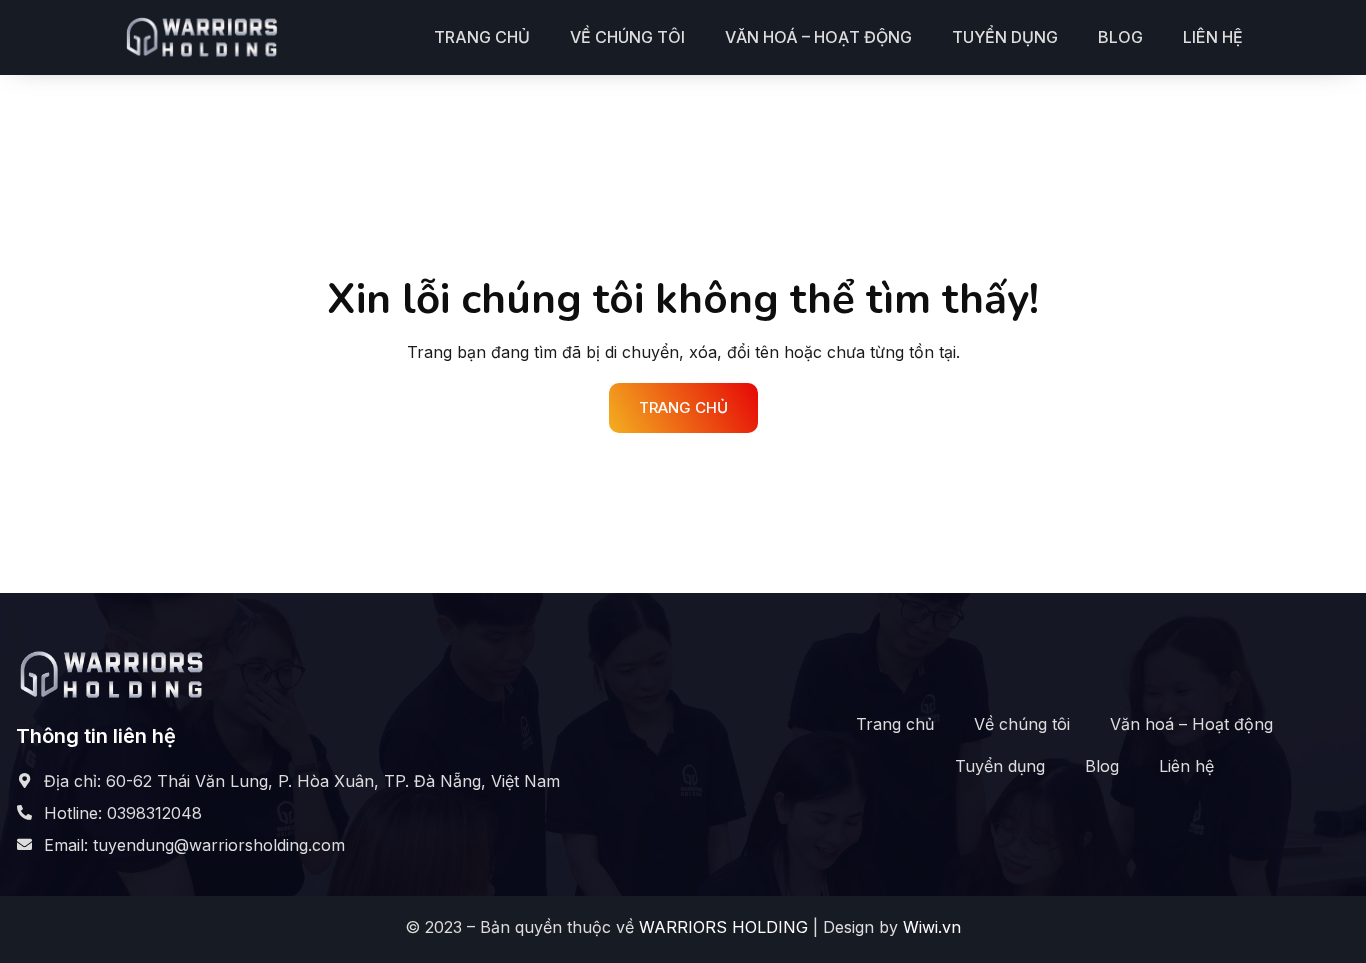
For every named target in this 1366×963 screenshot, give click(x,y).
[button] (683, 408)
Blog (1120, 37)
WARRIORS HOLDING (723, 927)
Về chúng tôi (627, 37)
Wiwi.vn (932, 927)
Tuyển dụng (1005, 37)
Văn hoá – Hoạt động (818, 37)
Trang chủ (482, 37)
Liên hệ (1213, 37)
